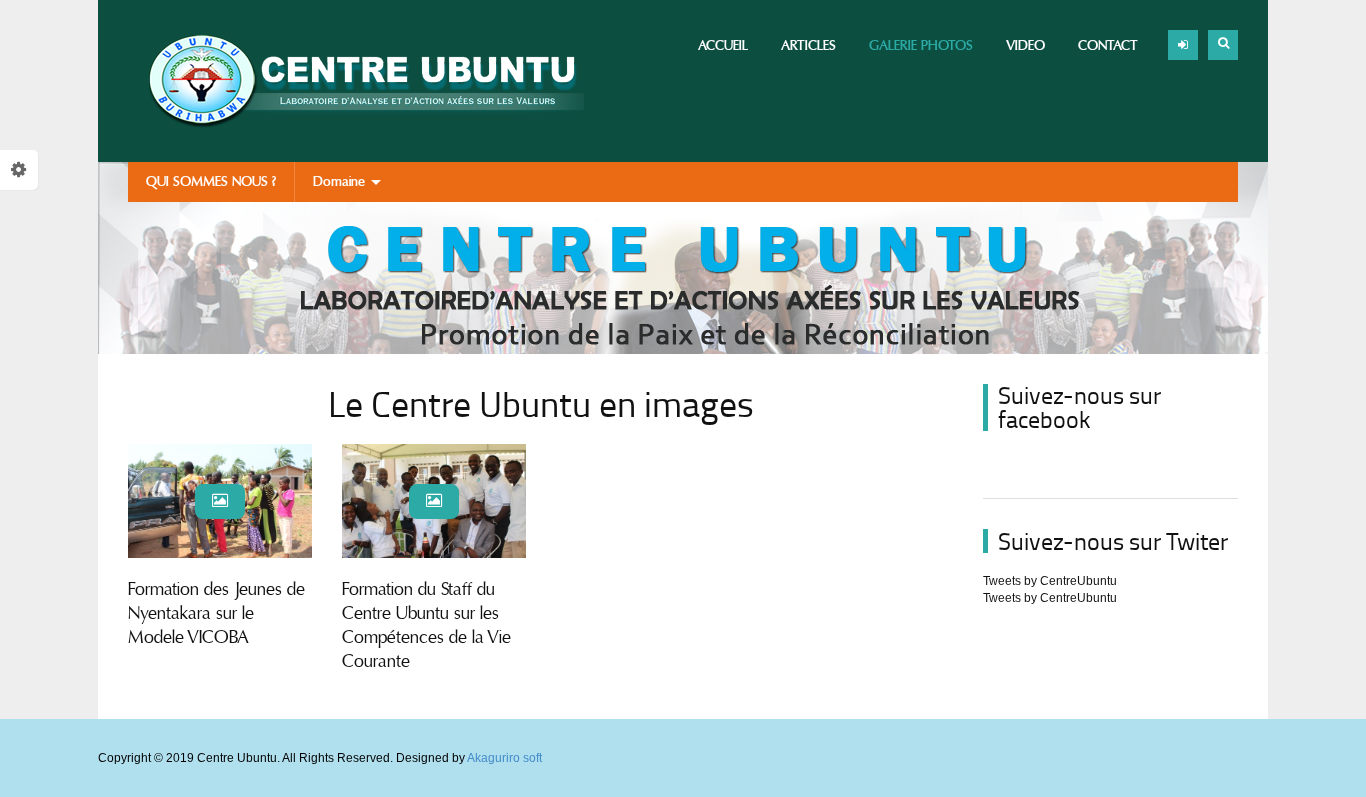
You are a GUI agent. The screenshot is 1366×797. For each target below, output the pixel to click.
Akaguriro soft (504, 758)
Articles (808, 45)
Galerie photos (921, 45)
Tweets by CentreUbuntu (1050, 581)
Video (1025, 45)
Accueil (723, 45)
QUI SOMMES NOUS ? (211, 181)
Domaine (341, 181)
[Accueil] (356, 81)
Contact (1108, 45)
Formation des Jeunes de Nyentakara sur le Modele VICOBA (216, 613)
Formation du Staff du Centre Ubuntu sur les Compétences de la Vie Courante (426, 625)
